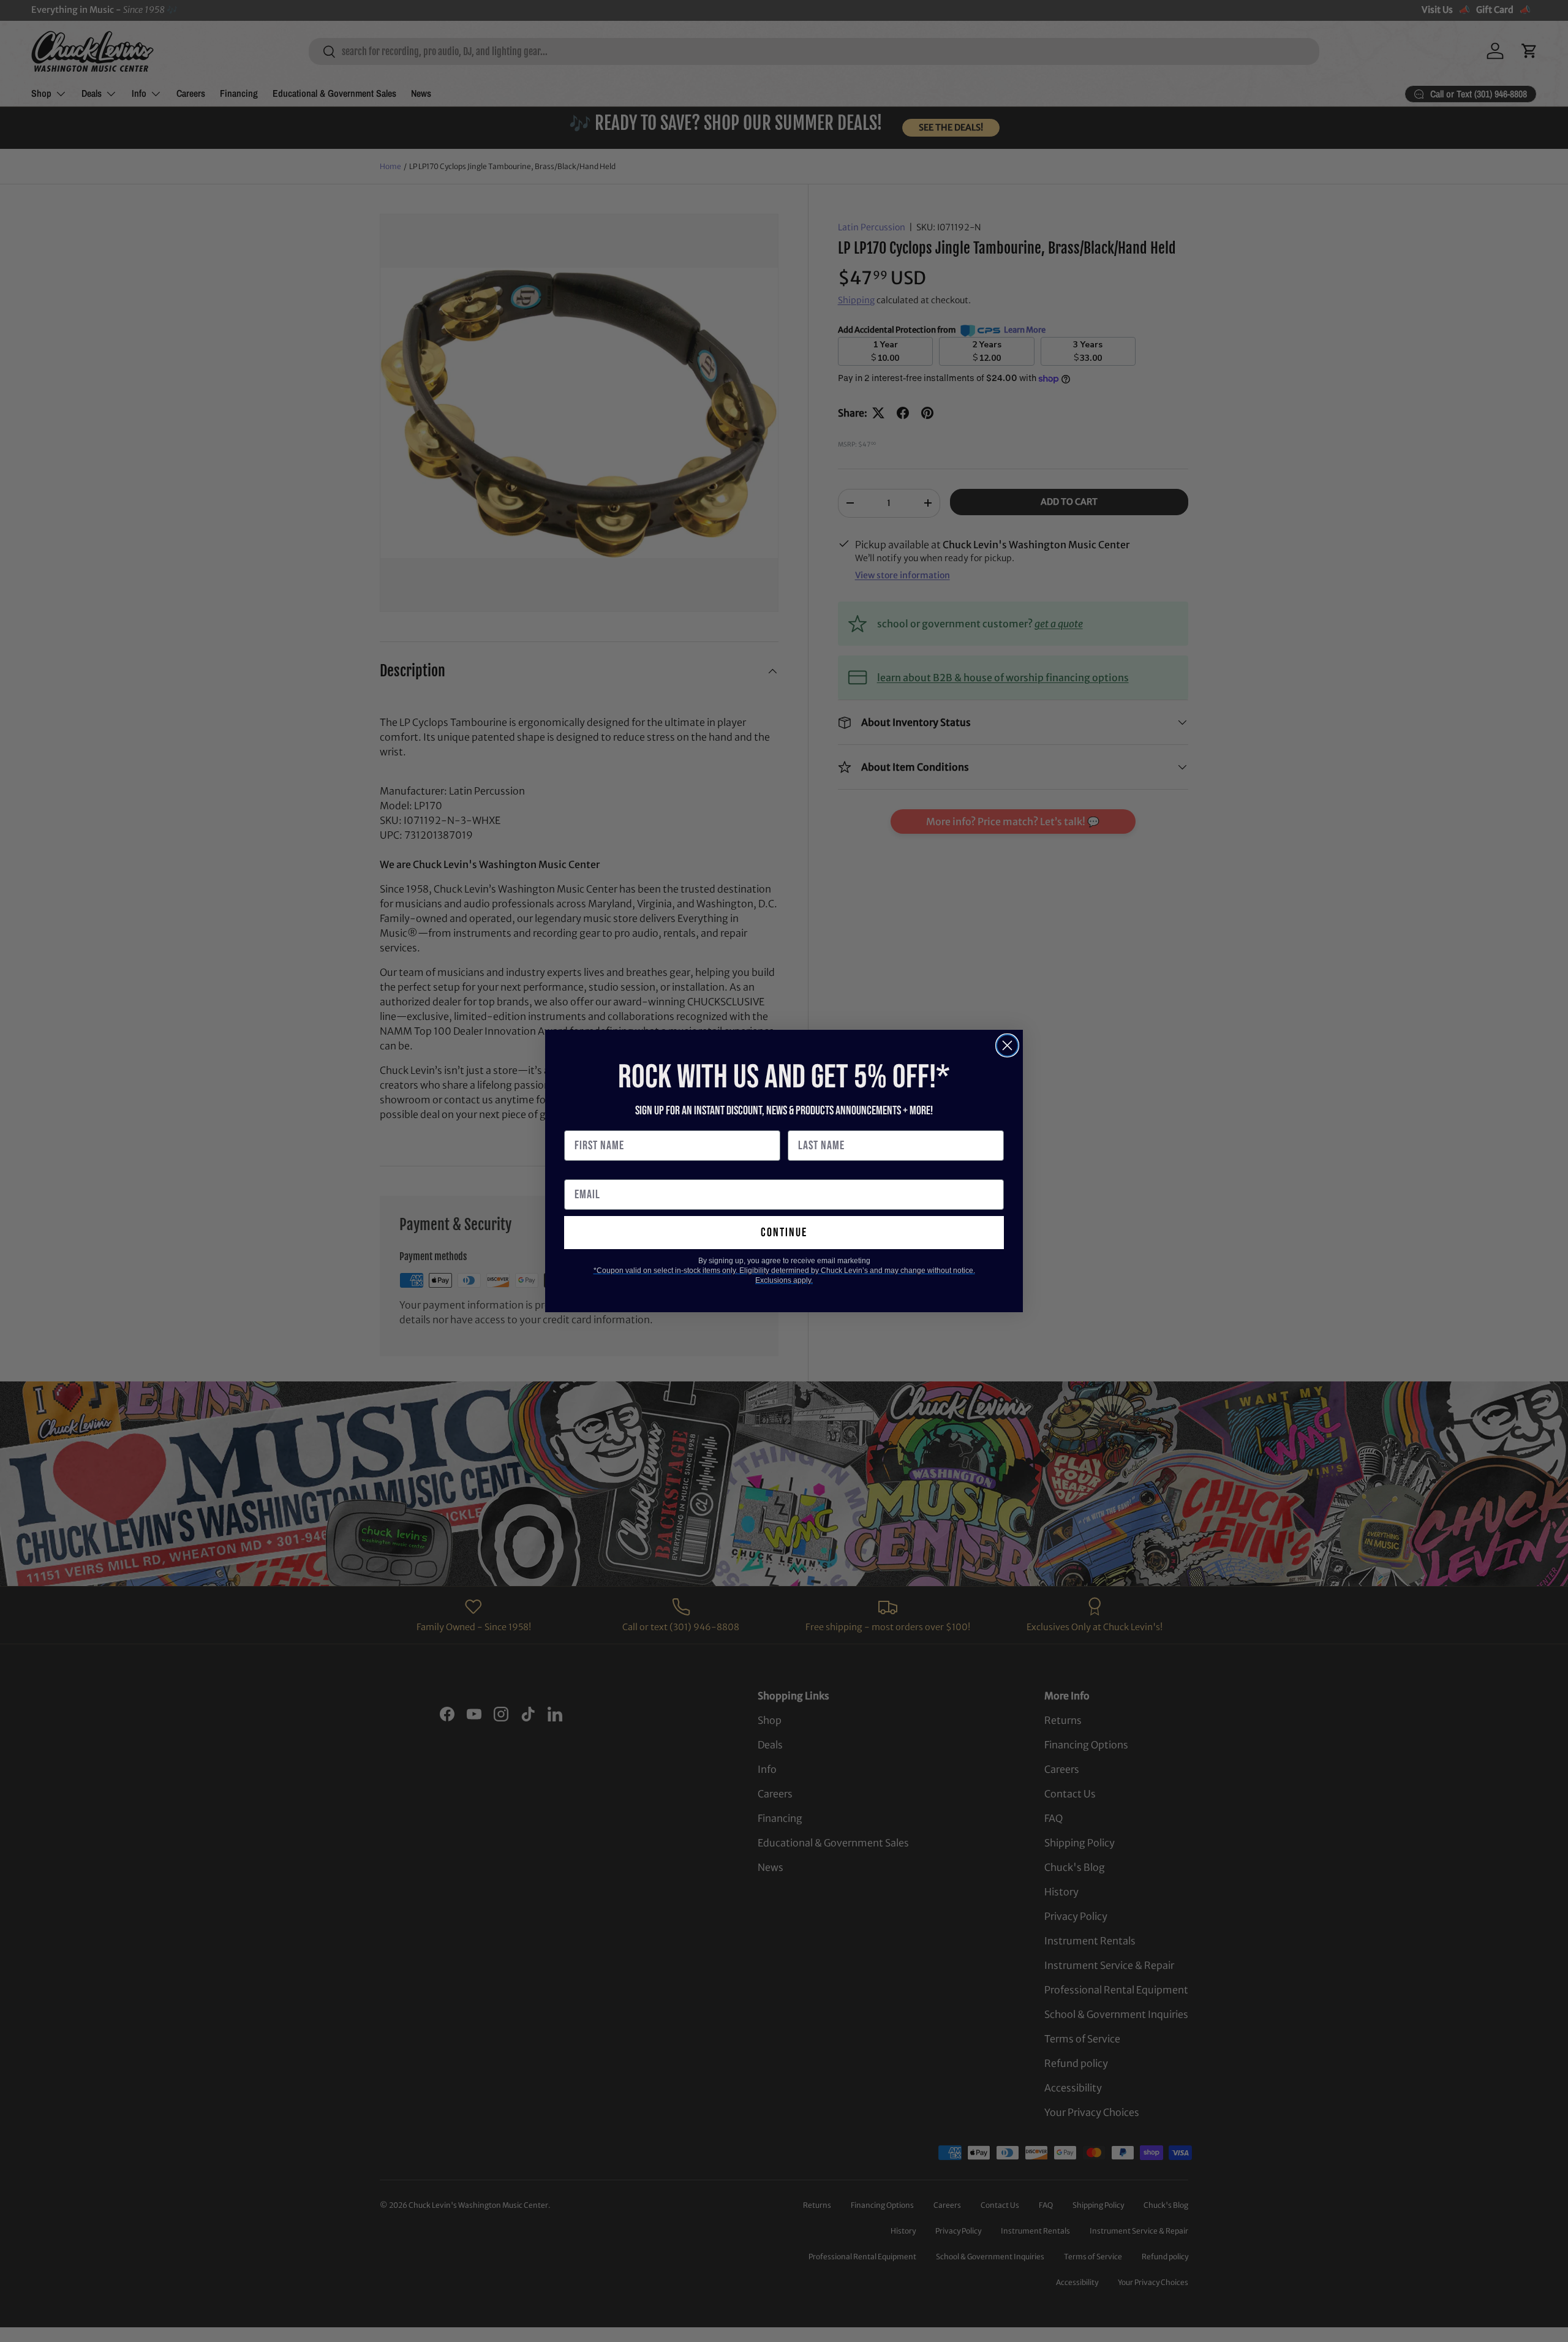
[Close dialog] (1007, 1045)
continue (784, 1233)
